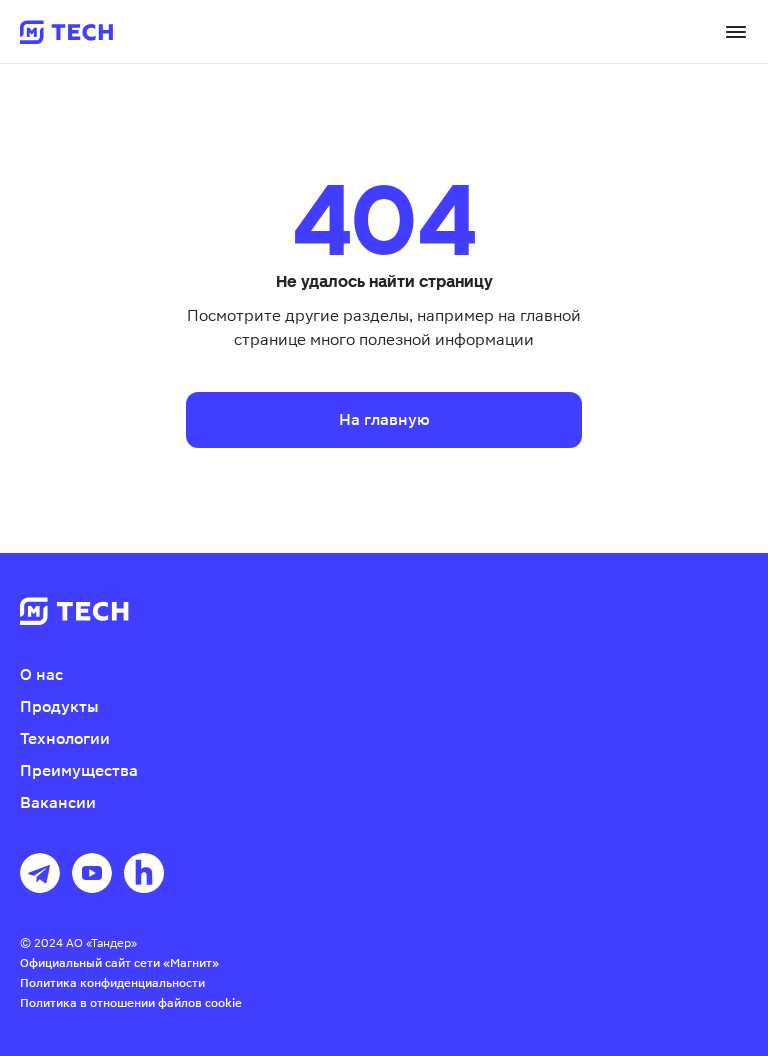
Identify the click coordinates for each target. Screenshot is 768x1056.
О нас (41, 674)
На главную (384, 419)
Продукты (59, 706)
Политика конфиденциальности (112, 983)
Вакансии (58, 802)
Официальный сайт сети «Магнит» (119, 963)
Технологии (65, 738)
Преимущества (79, 770)
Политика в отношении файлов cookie (131, 1003)
